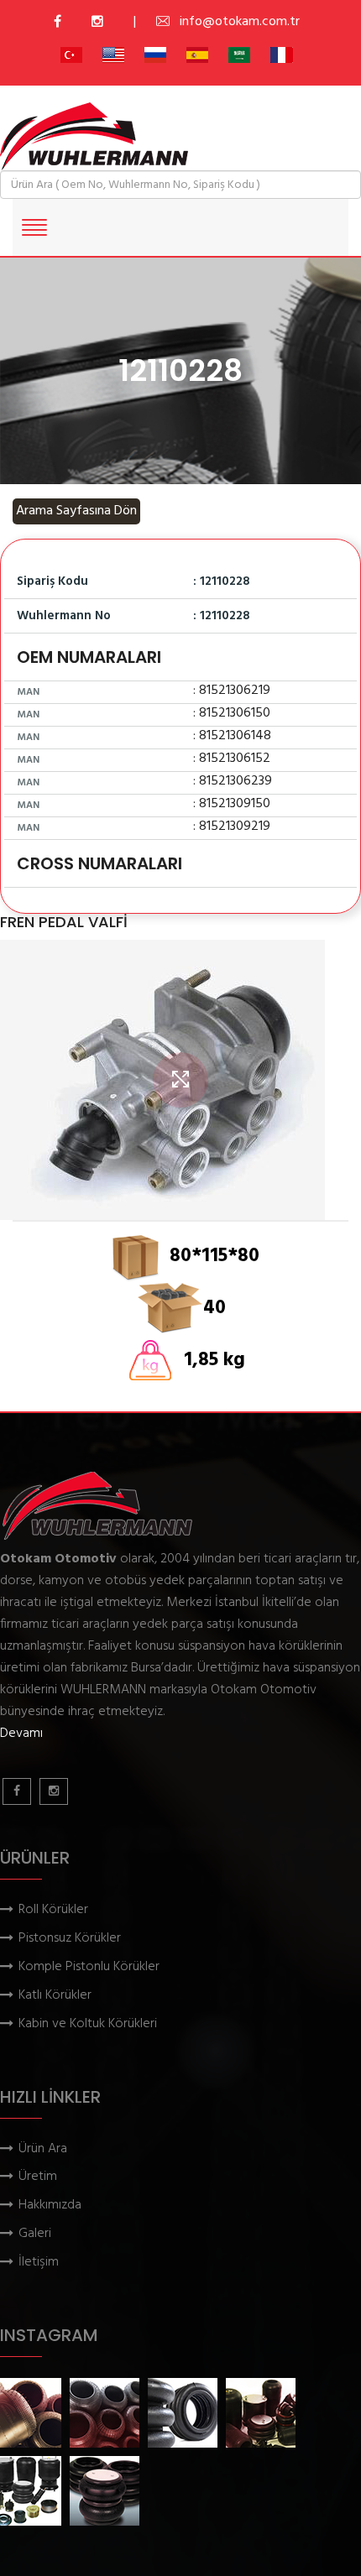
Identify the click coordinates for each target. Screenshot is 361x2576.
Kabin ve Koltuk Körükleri (88, 2024)
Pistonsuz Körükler (70, 1939)
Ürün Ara (43, 2149)
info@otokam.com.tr (240, 22)
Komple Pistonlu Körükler (89, 1967)
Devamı (21, 1734)
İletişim (39, 2263)
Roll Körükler (53, 1910)
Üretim (38, 2177)
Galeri (35, 2234)
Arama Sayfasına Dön (76, 511)
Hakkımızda (50, 2206)
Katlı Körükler (55, 1996)
